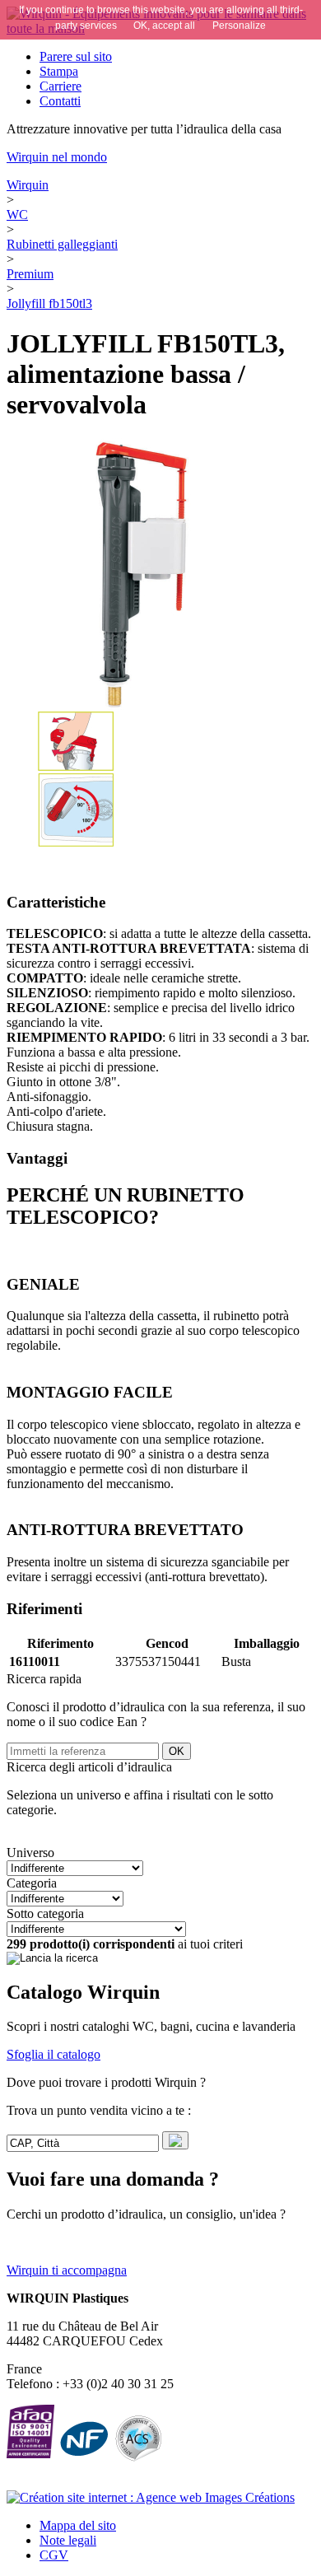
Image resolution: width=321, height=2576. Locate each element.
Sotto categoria (45, 1913)
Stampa (59, 71)
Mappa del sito (78, 2525)
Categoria (32, 1883)
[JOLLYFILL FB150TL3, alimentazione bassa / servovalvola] (160, 574)
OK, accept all (164, 26)
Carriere (60, 86)
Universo (30, 1853)
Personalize (239, 26)
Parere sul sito (76, 56)
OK (177, 1751)
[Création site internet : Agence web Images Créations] (151, 2497)
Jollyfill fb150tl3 (49, 303)
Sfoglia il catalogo (53, 2054)
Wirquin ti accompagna (67, 2270)
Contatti (60, 101)
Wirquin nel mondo (57, 157)
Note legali (68, 2540)
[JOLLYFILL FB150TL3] (76, 844)
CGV (54, 2555)
